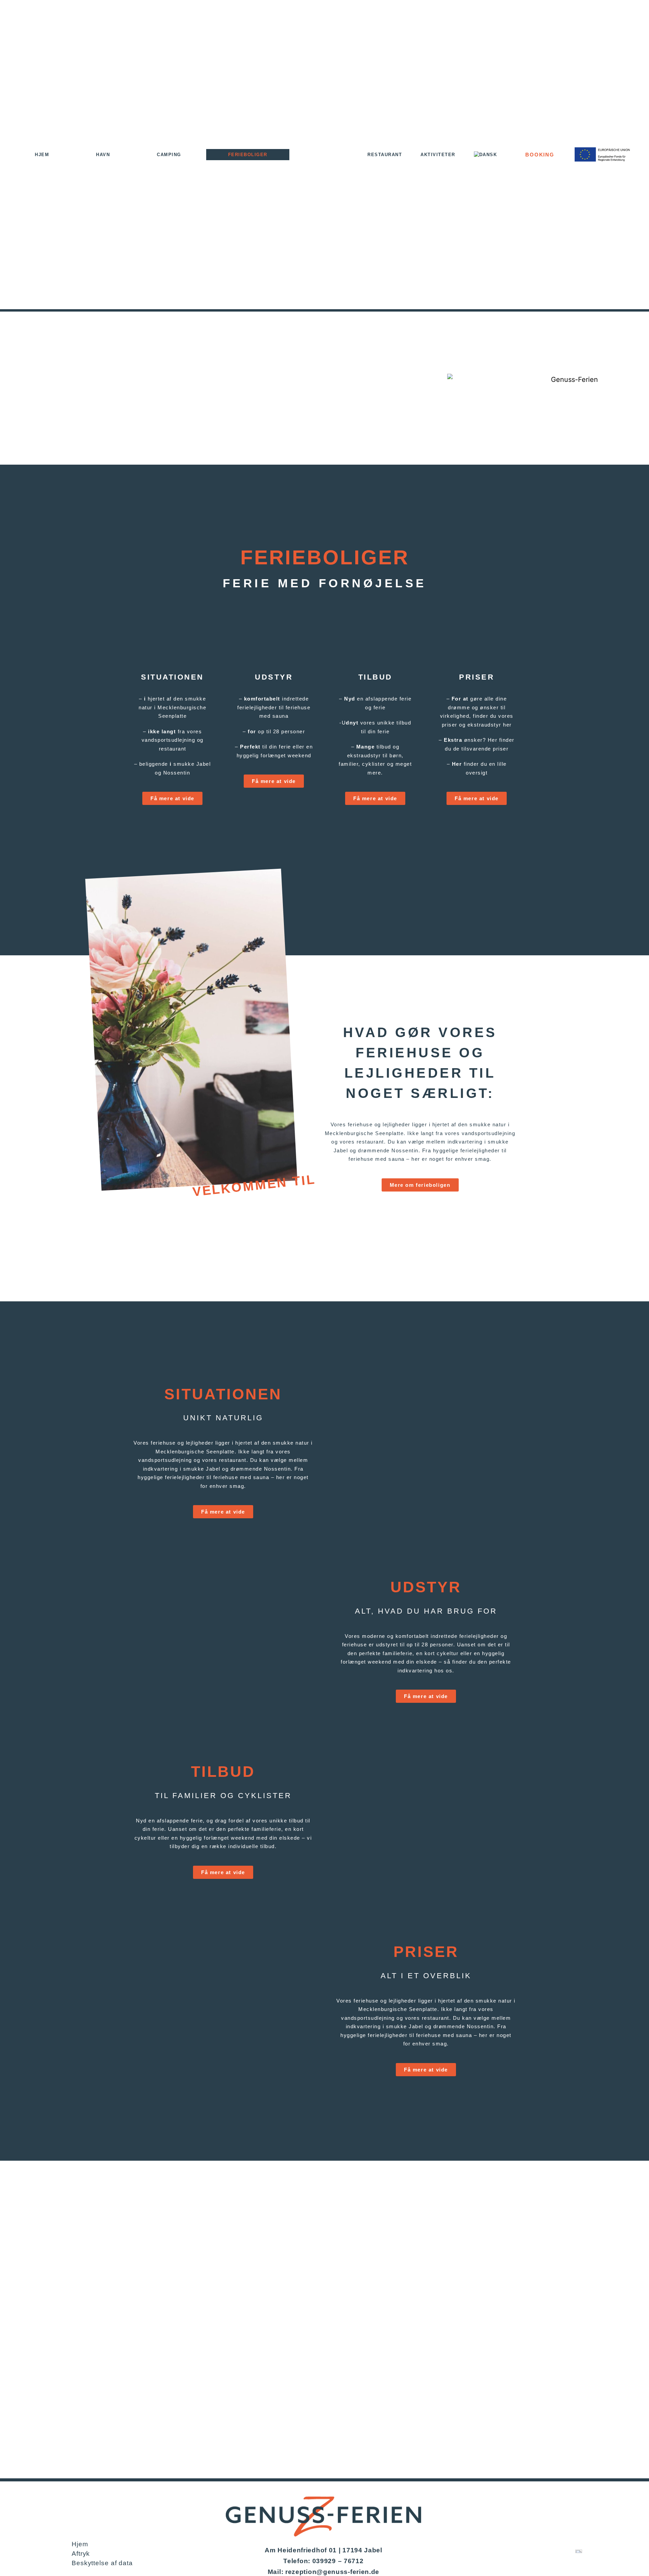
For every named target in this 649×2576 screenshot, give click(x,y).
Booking (540, 155)
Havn (103, 155)
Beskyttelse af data (102, 2563)
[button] (356, 1459)
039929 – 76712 (338, 2561)
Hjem (42, 155)
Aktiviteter (438, 155)
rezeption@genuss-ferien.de (332, 2572)
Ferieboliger (248, 155)
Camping (169, 155)
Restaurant (385, 155)
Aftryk (81, 2554)
